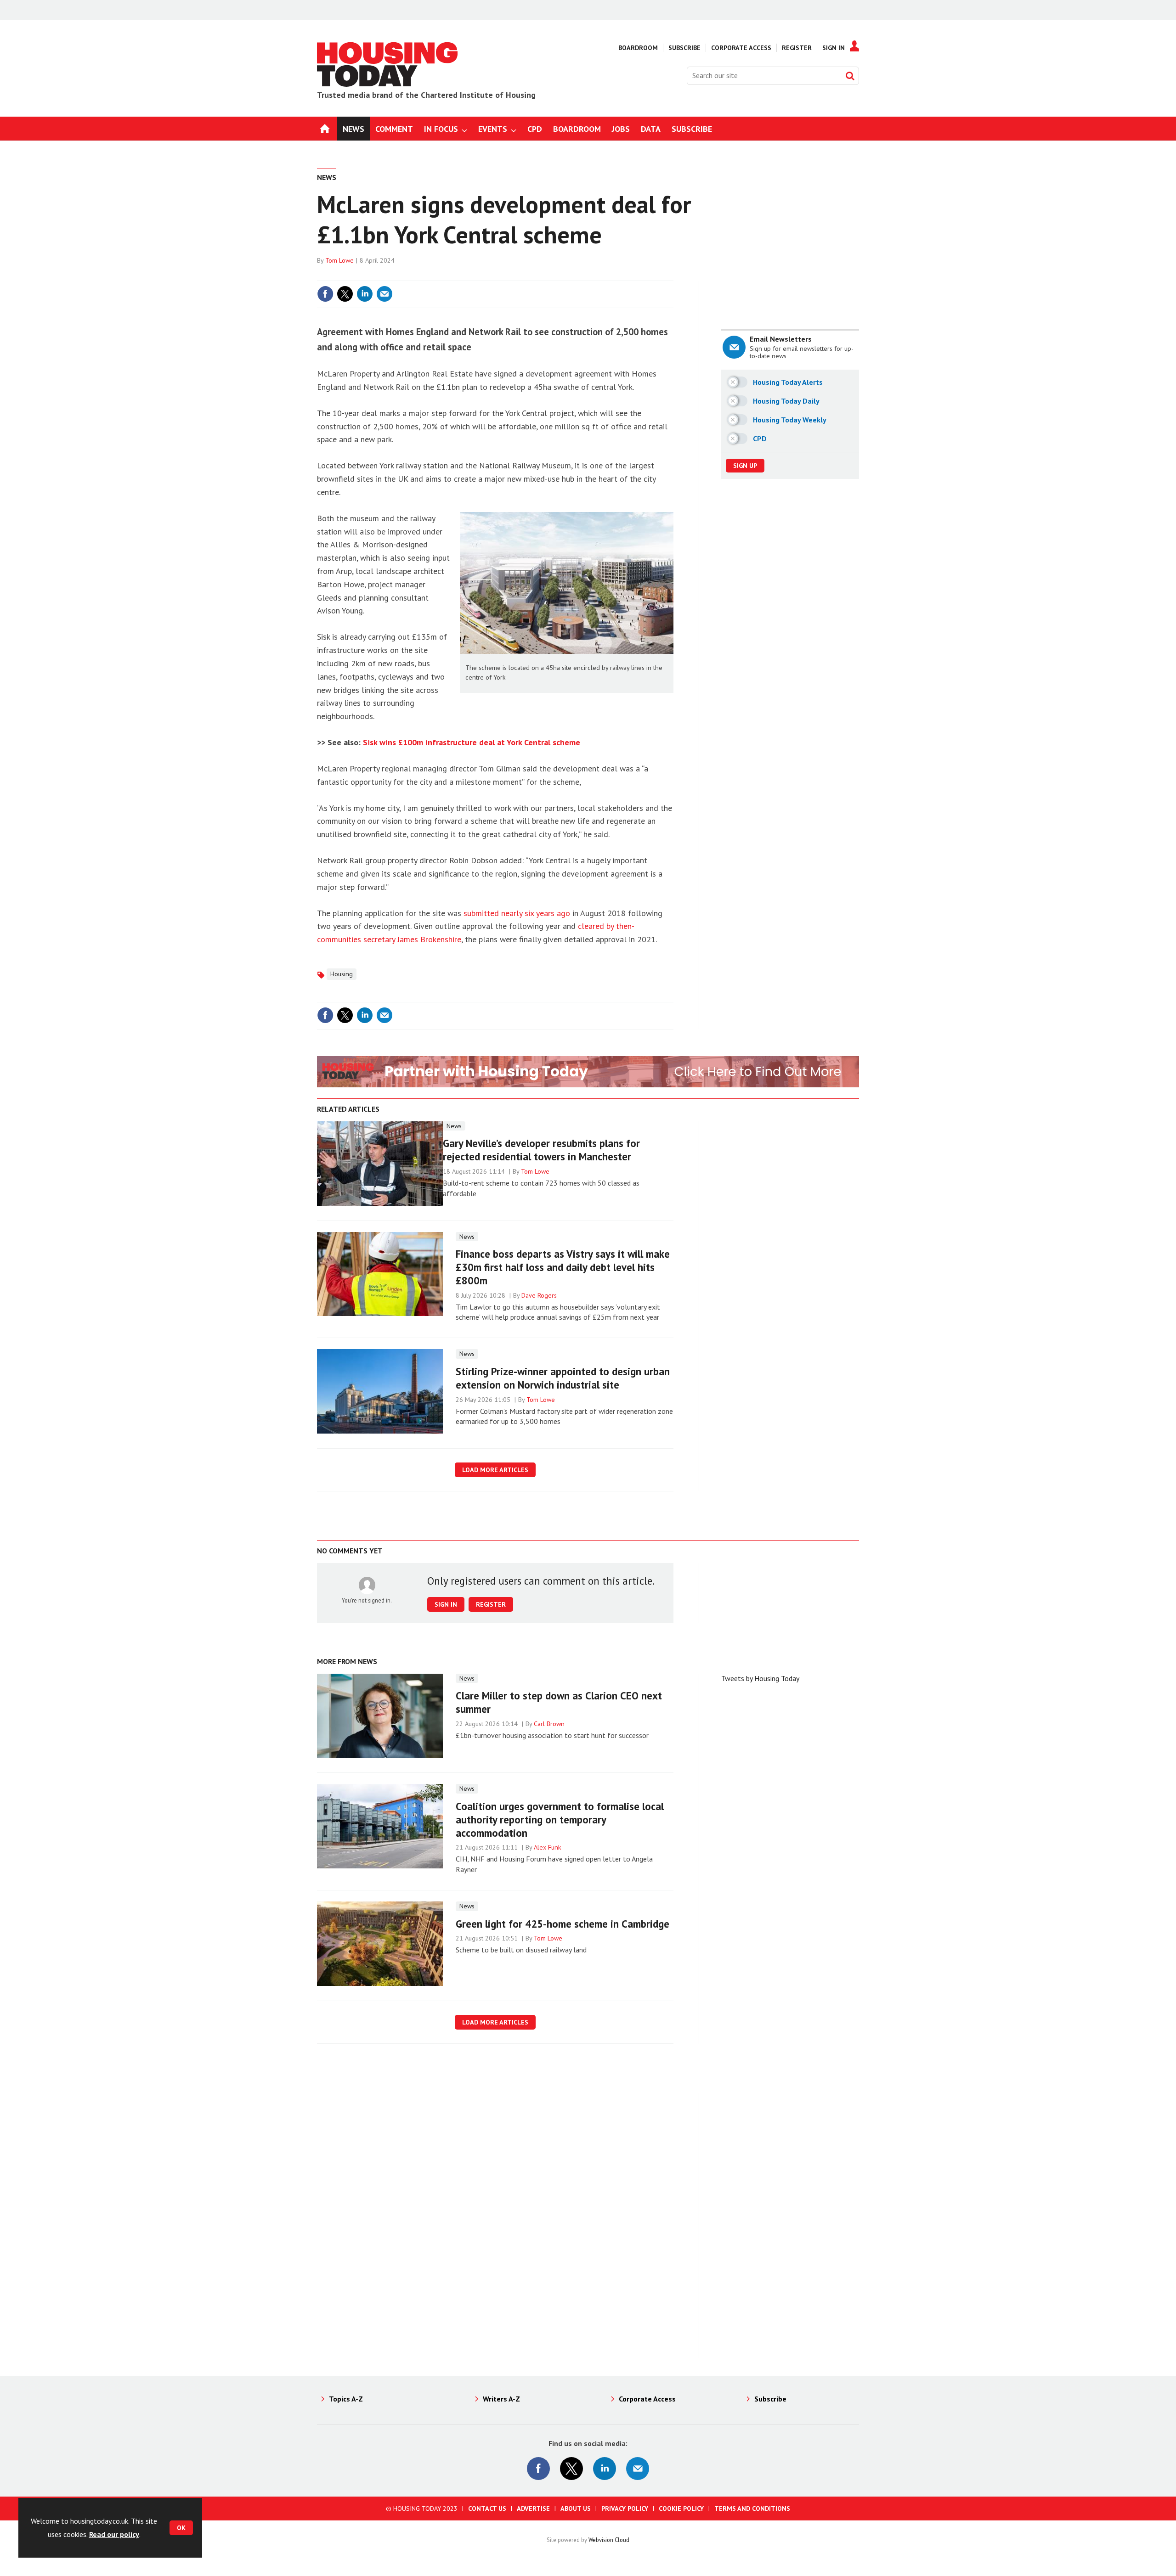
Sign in (557, 275)
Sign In (834, 48)
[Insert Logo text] (388, 84)
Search (850, 76)
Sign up (745, 466)
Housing (342, 974)
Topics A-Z (346, 2399)
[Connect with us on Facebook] (538, 2469)
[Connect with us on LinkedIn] (605, 2469)
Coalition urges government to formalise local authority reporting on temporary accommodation (560, 1820)
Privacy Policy (625, 2509)
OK (181, 2528)
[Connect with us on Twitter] (571, 2469)
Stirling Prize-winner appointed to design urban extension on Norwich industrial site (563, 1378)
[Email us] (638, 2469)
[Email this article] (384, 294)
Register (797, 48)
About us (576, 2509)
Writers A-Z (501, 2399)
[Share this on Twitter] (345, 294)
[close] (673, 275)
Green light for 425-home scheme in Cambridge (563, 1924)
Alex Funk (548, 1847)
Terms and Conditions (752, 2509)
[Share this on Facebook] (325, 294)
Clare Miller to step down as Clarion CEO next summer (559, 1702)
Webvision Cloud (609, 2540)
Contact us (487, 2509)
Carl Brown (549, 1724)
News (327, 177)
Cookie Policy (681, 2509)
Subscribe (684, 48)
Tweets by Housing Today (760, 1678)
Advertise (533, 2509)
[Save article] (665, 294)
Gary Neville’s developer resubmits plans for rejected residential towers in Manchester (541, 1150)
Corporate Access (741, 48)
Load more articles (495, 1470)
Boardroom (638, 48)
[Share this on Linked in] (365, 294)
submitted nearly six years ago (517, 913)
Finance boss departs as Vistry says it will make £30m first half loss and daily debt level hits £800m (563, 1267)
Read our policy (114, 2534)
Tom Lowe (339, 260)
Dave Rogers (539, 1295)
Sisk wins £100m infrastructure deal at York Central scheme (472, 742)
